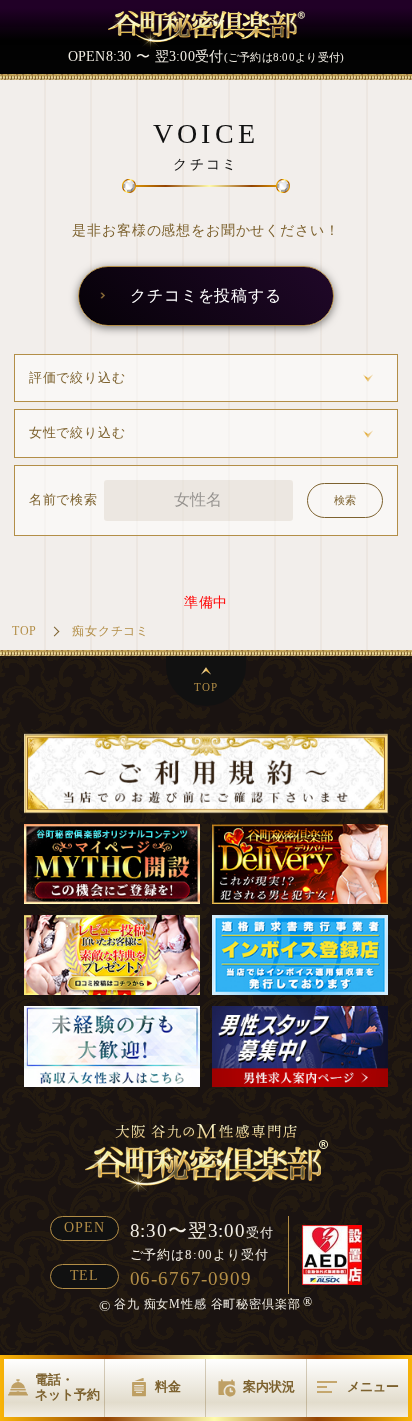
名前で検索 (63, 500)
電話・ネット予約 (67, 1387)
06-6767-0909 (191, 1278)
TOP (206, 687)
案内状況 (269, 1387)
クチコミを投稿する (206, 295)
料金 (168, 1387)
